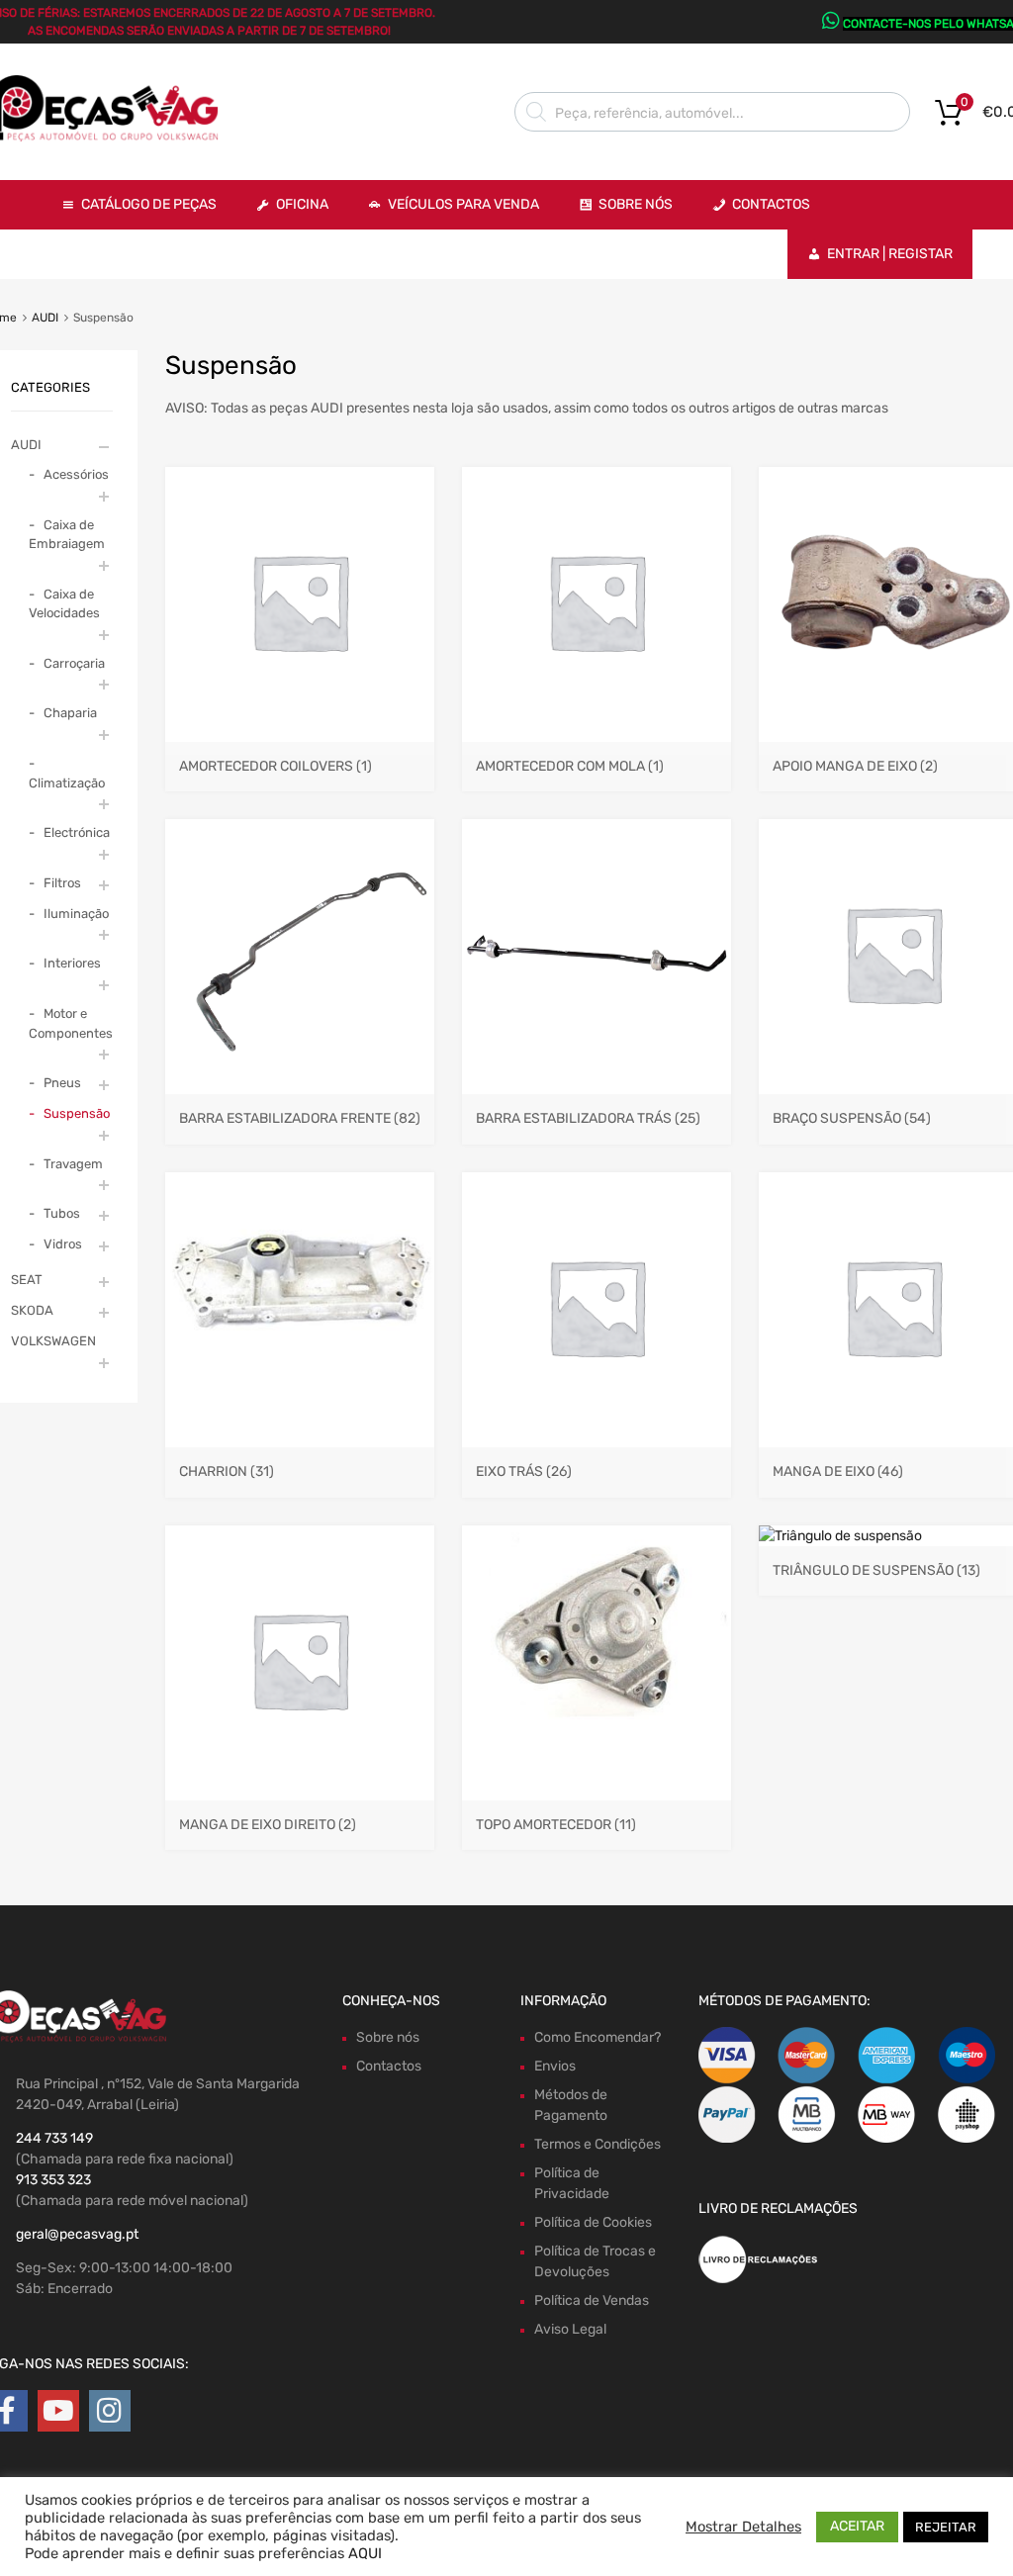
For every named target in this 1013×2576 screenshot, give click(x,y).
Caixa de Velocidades (64, 604)
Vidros (63, 1244)
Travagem (73, 1164)
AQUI (365, 2553)
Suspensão (77, 1113)
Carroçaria (74, 663)
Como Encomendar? (598, 2037)
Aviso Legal (570, 2329)
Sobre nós (388, 2037)
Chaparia (70, 713)
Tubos (62, 1213)
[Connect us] (58, 2411)
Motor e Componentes (71, 1023)
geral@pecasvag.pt (77, 2234)
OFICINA (302, 204)
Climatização (67, 783)
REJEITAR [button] (946, 2527)
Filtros (62, 883)
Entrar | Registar (890, 254)
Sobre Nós (636, 204)
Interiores (72, 963)
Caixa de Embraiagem (67, 535)
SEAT (27, 1280)
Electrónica (77, 832)
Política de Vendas (592, 2300)
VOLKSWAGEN (53, 1341)
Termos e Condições (598, 2144)
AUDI (45, 318)
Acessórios (76, 474)
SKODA (32, 1310)
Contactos (771, 204)
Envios (555, 2066)
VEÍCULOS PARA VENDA (463, 204)
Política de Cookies (593, 2222)
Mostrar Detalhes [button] (743, 2527)
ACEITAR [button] (857, 2526)
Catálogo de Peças (149, 204)
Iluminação (76, 914)
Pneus (62, 1083)
